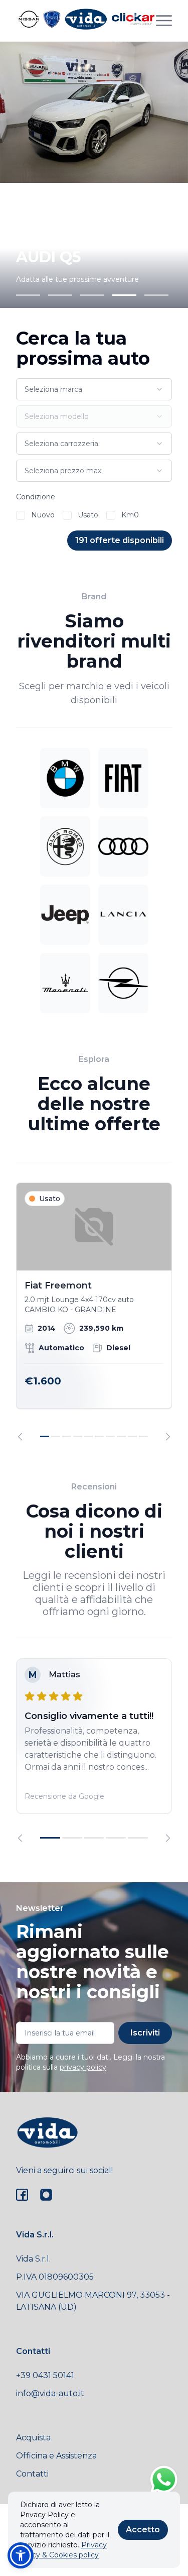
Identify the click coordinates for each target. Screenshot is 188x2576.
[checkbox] (21, 515)
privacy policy (83, 2067)
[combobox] (94, 389)
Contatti (32, 2474)
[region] (94, 1312)
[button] (21, 2555)
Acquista (33, 2438)
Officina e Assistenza (56, 2456)
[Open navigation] (164, 21)
